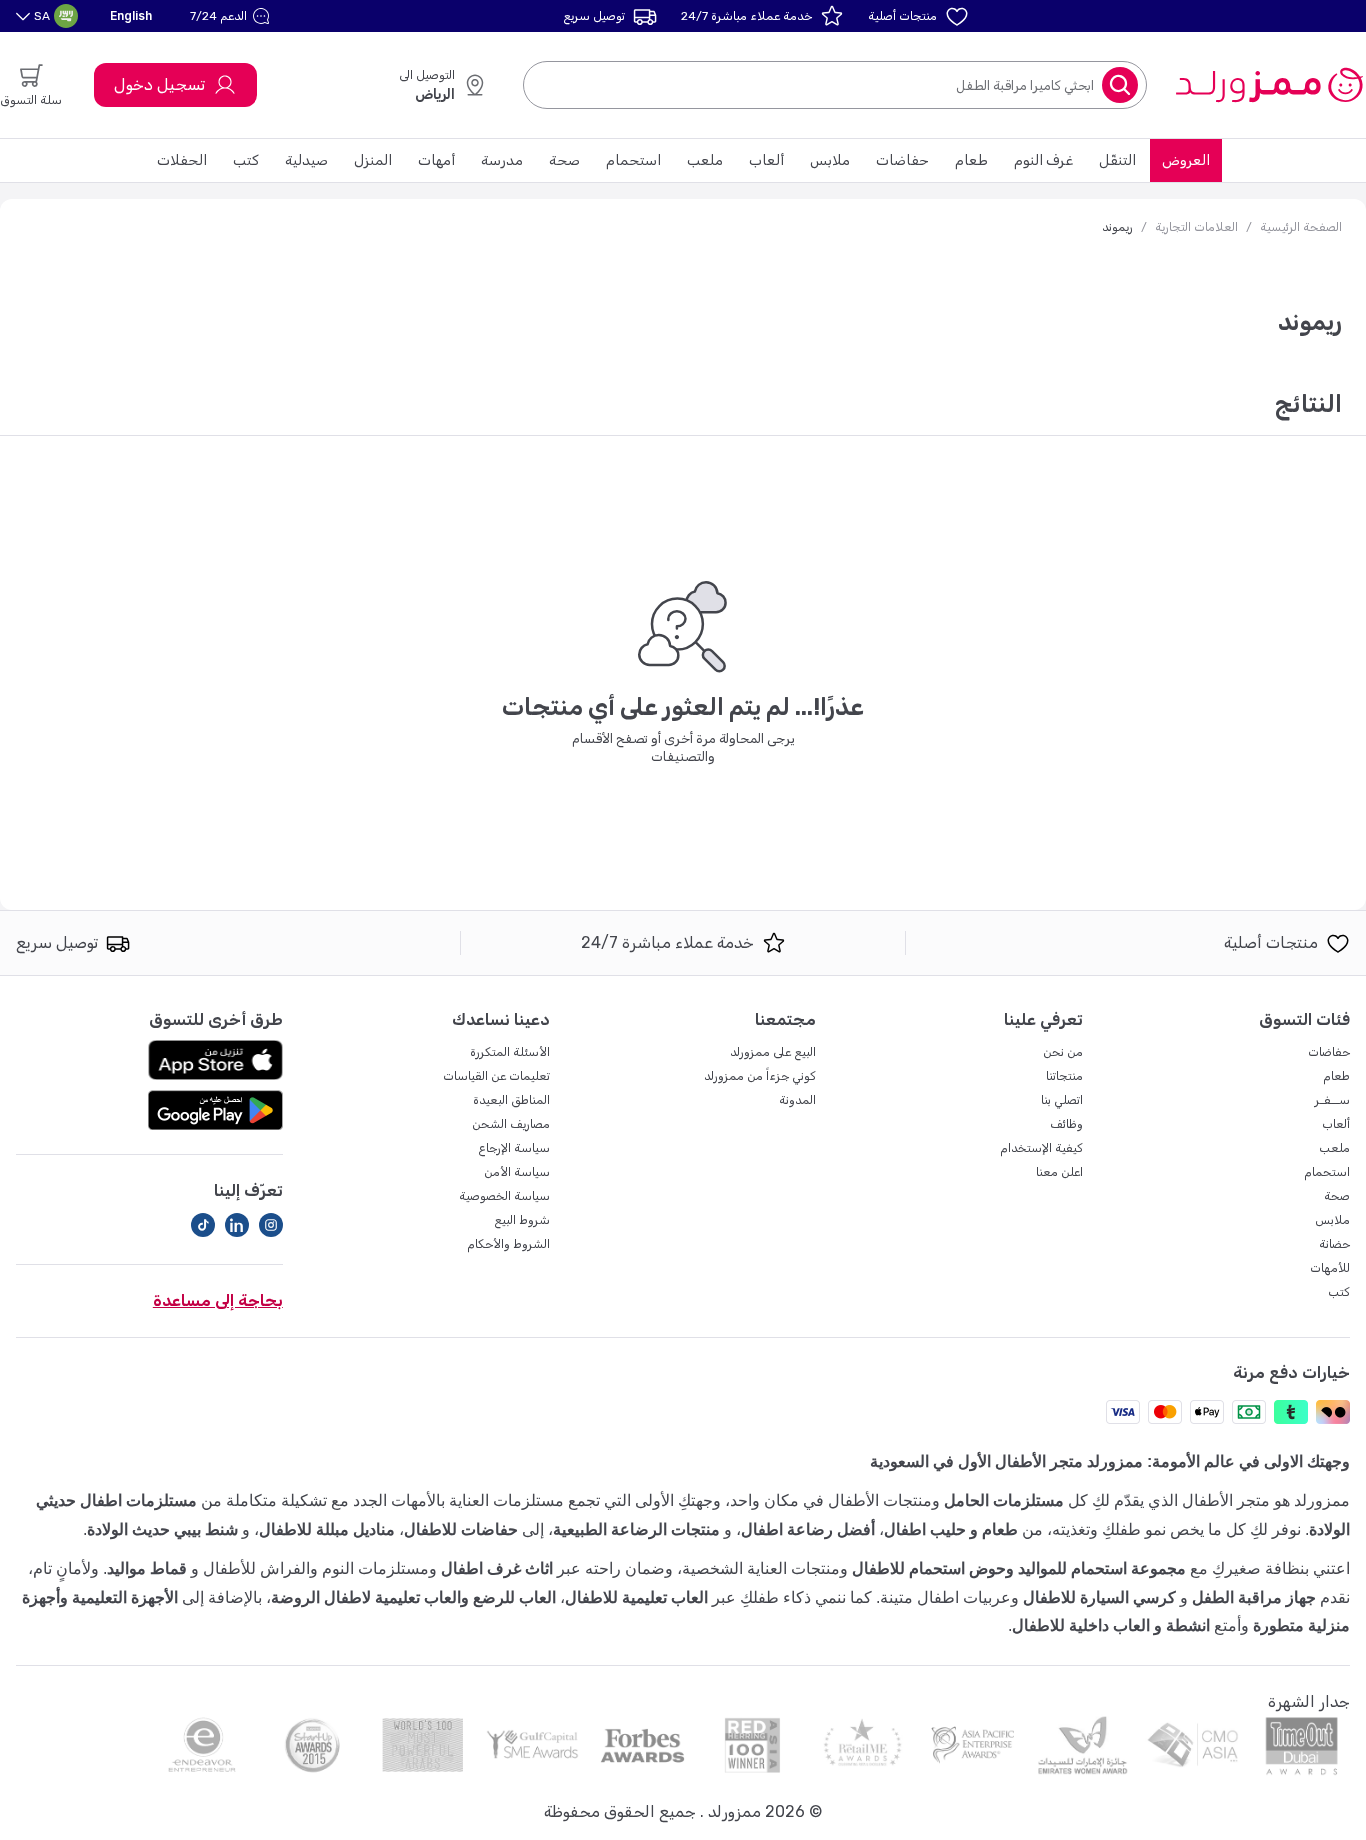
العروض (1186, 160)
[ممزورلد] (1268, 85)
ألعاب (766, 160)
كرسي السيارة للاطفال (1099, 1597)
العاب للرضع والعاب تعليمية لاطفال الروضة (413, 1597)
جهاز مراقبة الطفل (1254, 1597)
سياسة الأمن (517, 1172)
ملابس (830, 160)
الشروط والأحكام (508, 1244)
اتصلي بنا (1062, 1100)
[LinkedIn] (237, 1225)
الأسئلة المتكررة (510, 1052)
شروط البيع (522, 1220)
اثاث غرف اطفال (497, 1568)
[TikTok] (203, 1225)
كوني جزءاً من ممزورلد (760, 1076)
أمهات (436, 160)
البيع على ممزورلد (773, 1052)
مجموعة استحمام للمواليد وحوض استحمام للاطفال (1019, 1568)
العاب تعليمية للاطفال (636, 1597)
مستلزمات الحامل (1004, 1500)
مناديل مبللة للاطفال (327, 1529)
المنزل (373, 160)
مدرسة (502, 160)
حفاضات (902, 160)
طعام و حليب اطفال (951, 1529)
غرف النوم (1043, 160)
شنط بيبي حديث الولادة (162, 1529)
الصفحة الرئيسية (1301, 227)
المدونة (797, 1100)
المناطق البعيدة (511, 1100)
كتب (246, 160)
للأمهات (1330, 1268)
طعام (971, 160)
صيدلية (306, 160)
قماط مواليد (147, 1568)
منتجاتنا (1064, 1076)
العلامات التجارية (1196, 227)
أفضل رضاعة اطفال (808, 1529)
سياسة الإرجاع (514, 1148)
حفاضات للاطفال (461, 1529)
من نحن (1063, 1052)
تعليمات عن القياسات (496, 1076)
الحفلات (182, 160)
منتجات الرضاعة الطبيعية (636, 1529)
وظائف (1066, 1124)
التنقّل (1117, 160)
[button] (232, 16)
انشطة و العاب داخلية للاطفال (1111, 1625)
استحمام (633, 160)
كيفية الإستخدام (1041, 1148)
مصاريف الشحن (511, 1124)
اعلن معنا (1059, 1172)
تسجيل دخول (159, 84)
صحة (564, 160)
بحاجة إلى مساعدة (218, 1300)
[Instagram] (271, 1225)
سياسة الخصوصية (504, 1196)
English (131, 15)
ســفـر (1332, 1100)
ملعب (705, 160)
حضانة (1334, 1244)
